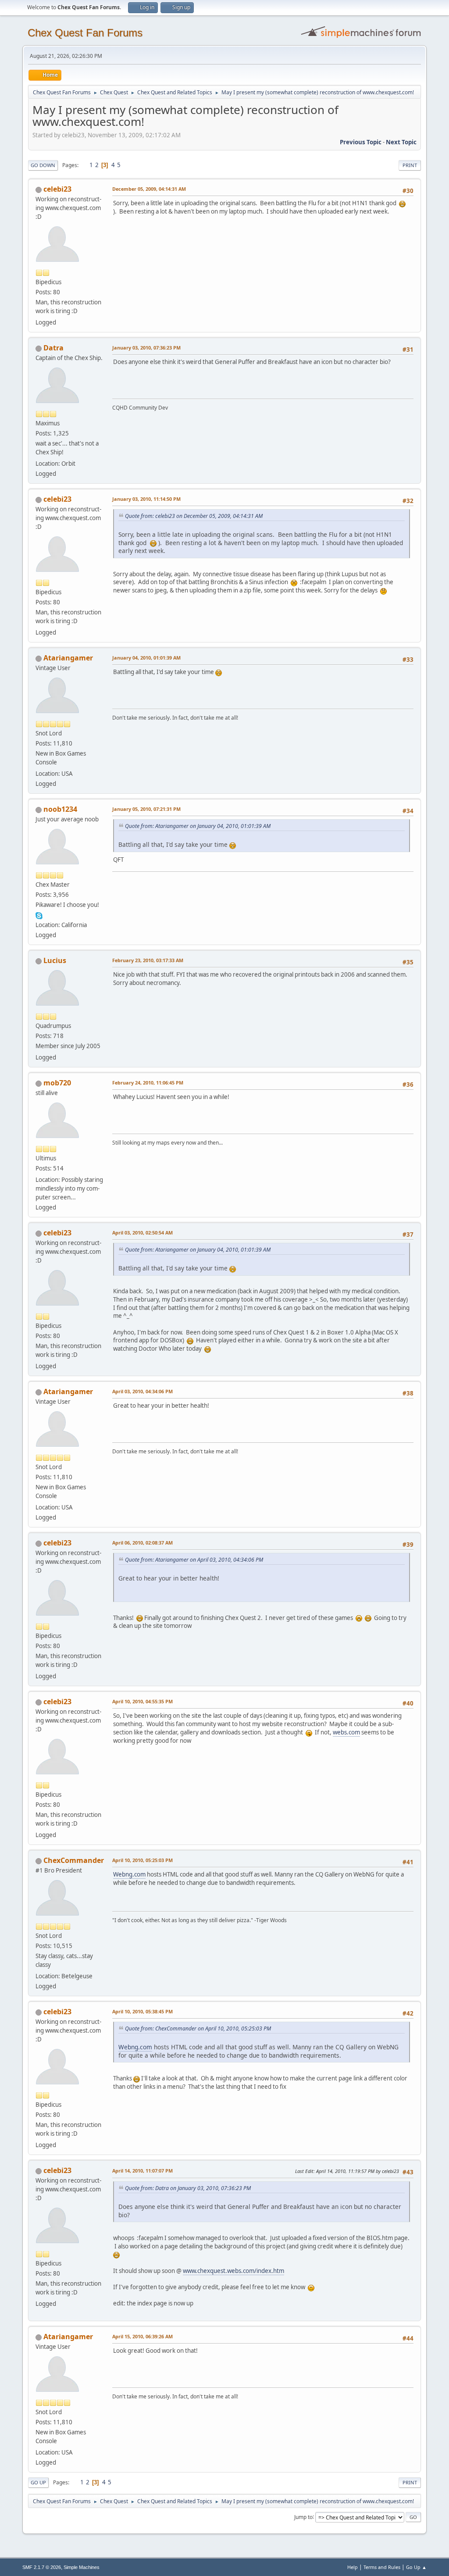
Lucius (55, 960)
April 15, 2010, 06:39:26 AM (143, 2336)
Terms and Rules (382, 2567)
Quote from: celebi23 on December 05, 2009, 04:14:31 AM (194, 516)
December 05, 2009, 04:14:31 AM (149, 189)
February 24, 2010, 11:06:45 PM (148, 1083)
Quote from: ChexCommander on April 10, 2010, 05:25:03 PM (198, 2028)
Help (353, 2567)
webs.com (346, 1732)
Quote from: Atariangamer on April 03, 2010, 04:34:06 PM (194, 1560)
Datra (53, 348)
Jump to (303, 2517)
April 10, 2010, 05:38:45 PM (143, 2011)
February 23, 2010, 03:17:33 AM (148, 960)
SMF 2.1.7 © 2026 (42, 2567)
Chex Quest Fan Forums (85, 33)
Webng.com (129, 1874)
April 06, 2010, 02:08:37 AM (143, 1543)
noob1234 (60, 809)
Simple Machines (82, 2567)
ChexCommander (74, 1860)
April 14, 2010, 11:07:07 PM (143, 2171)
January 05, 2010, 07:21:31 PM (146, 809)
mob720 (57, 1083)
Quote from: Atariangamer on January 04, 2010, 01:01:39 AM (198, 826)
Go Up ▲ (416, 2567)
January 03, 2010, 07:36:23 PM (146, 348)
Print (410, 165)
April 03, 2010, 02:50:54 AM (143, 1233)
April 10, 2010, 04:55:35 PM (143, 1701)
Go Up (38, 2482)
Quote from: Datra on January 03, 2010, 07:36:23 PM (188, 2188)
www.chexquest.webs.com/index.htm (233, 2271)
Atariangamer (68, 658)
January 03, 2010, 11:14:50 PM (146, 499)
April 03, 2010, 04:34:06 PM (143, 1391)
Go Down (43, 165)
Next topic (401, 142)
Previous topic (361, 142)
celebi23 (57, 189)
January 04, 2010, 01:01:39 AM (146, 658)
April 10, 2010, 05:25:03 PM (143, 1860)
